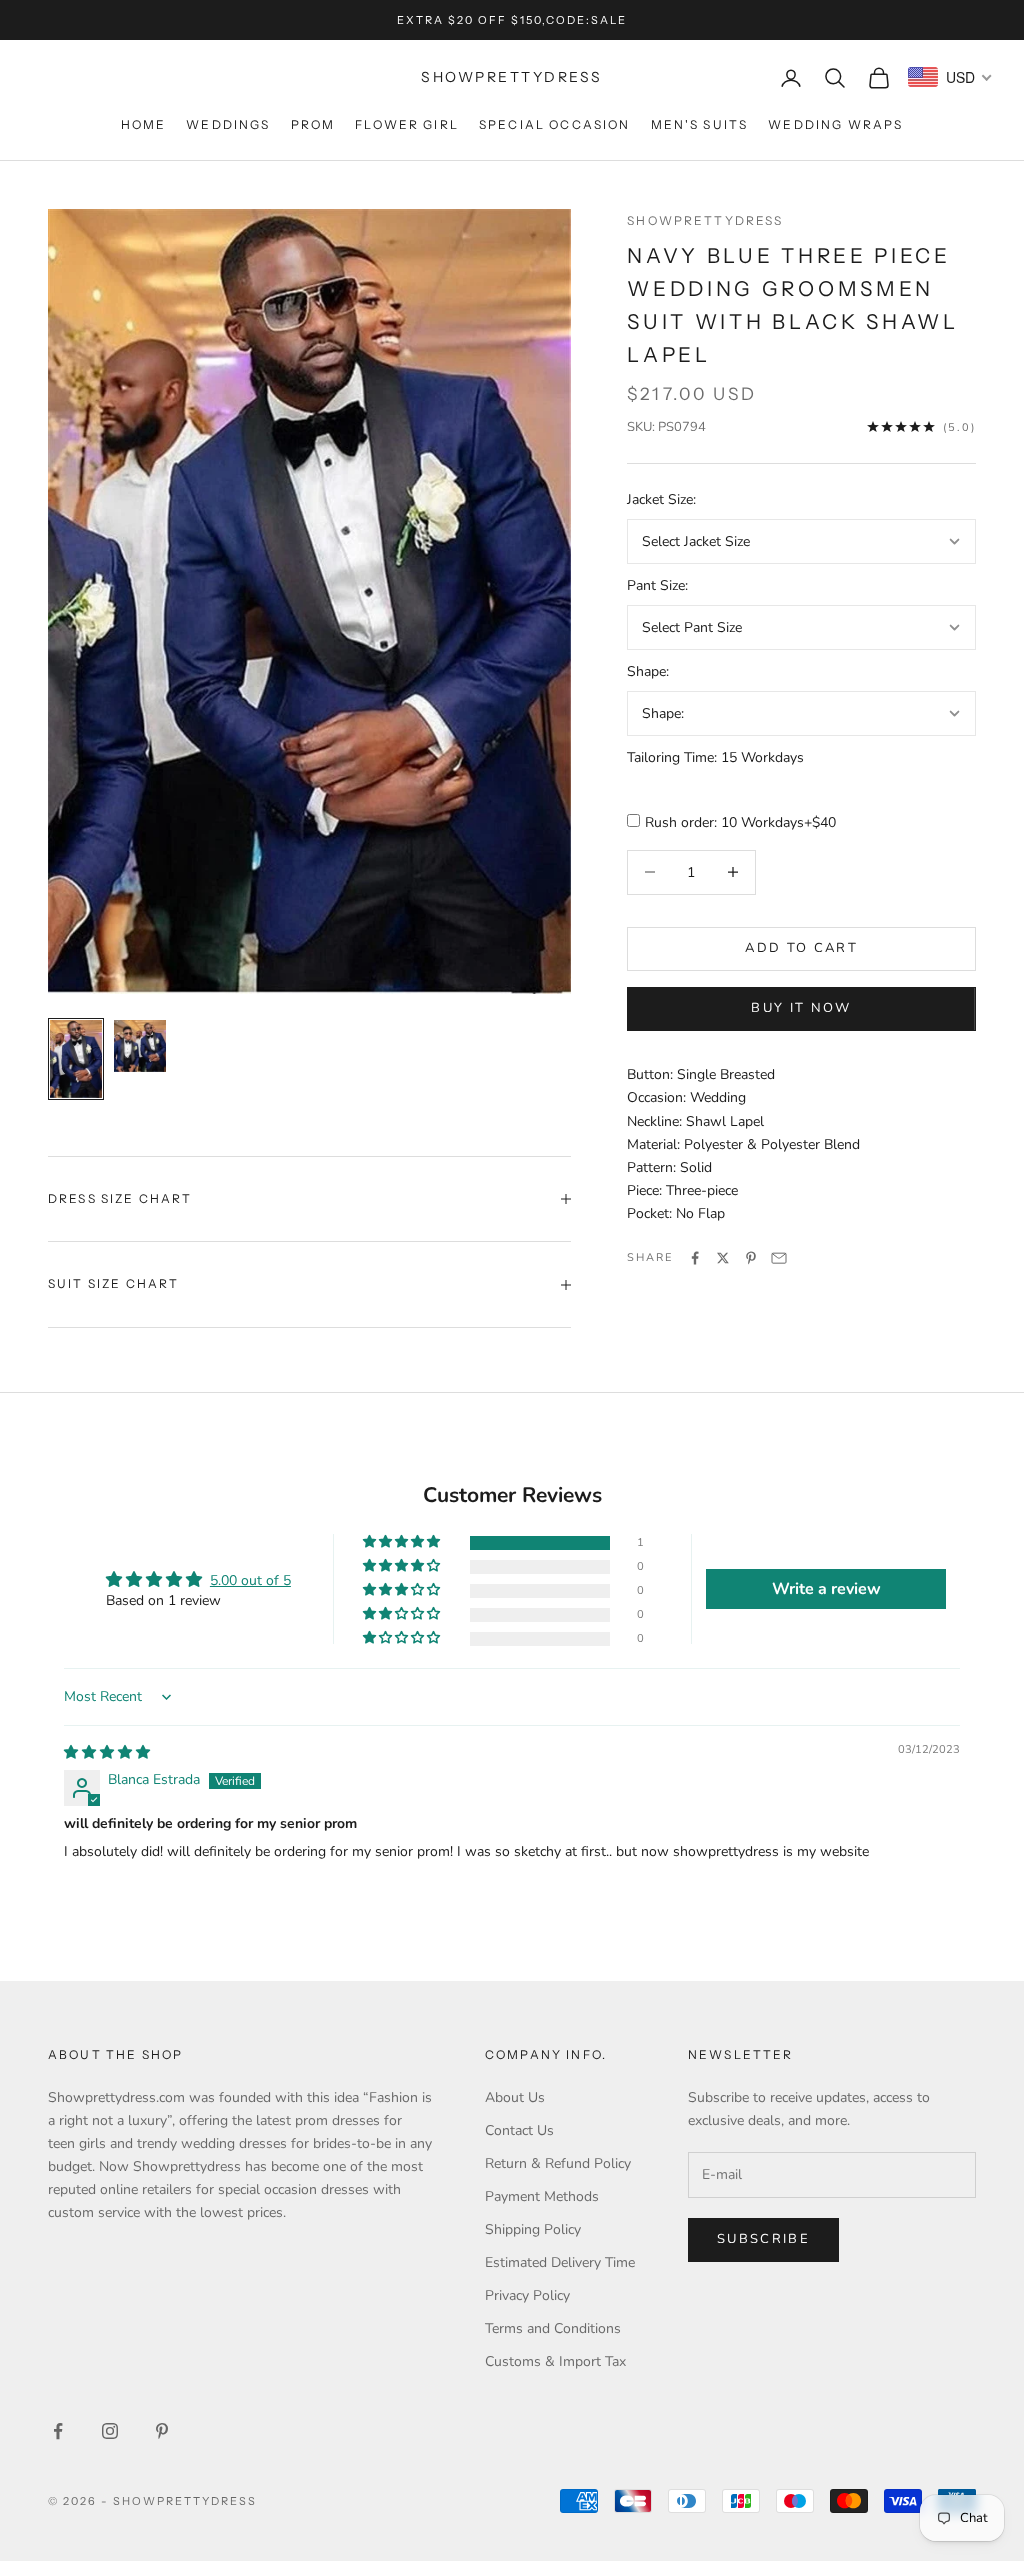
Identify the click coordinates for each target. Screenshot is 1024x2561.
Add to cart (801, 948)
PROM (313, 124)
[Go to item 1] (76, 1059)
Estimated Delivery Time (560, 2262)
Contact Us (519, 2130)
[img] (107, 1752)
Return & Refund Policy (558, 2163)
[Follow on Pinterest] (162, 2431)
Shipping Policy (533, 2229)
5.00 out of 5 (250, 1580)
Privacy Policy (527, 2295)
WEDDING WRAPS (835, 124)
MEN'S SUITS (700, 124)
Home (144, 124)
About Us (515, 2097)
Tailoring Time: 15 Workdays (715, 757)
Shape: (648, 671)
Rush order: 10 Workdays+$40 (740, 822)
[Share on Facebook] (695, 1258)
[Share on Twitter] (723, 1258)
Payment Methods (542, 2196)
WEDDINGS (228, 124)
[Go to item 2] (140, 1046)
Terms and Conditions (553, 2328)
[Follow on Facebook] (58, 2431)
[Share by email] (779, 1258)
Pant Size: (657, 585)
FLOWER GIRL (407, 124)
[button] (403, 1542)
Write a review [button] (826, 1589)
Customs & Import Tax (555, 2361)
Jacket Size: (661, 499)
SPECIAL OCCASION (555, 124)
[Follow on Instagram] (110, 2431)
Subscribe (763, 2239)
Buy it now (801, 1008)
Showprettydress (705, 220)
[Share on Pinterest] (751, 1258)
